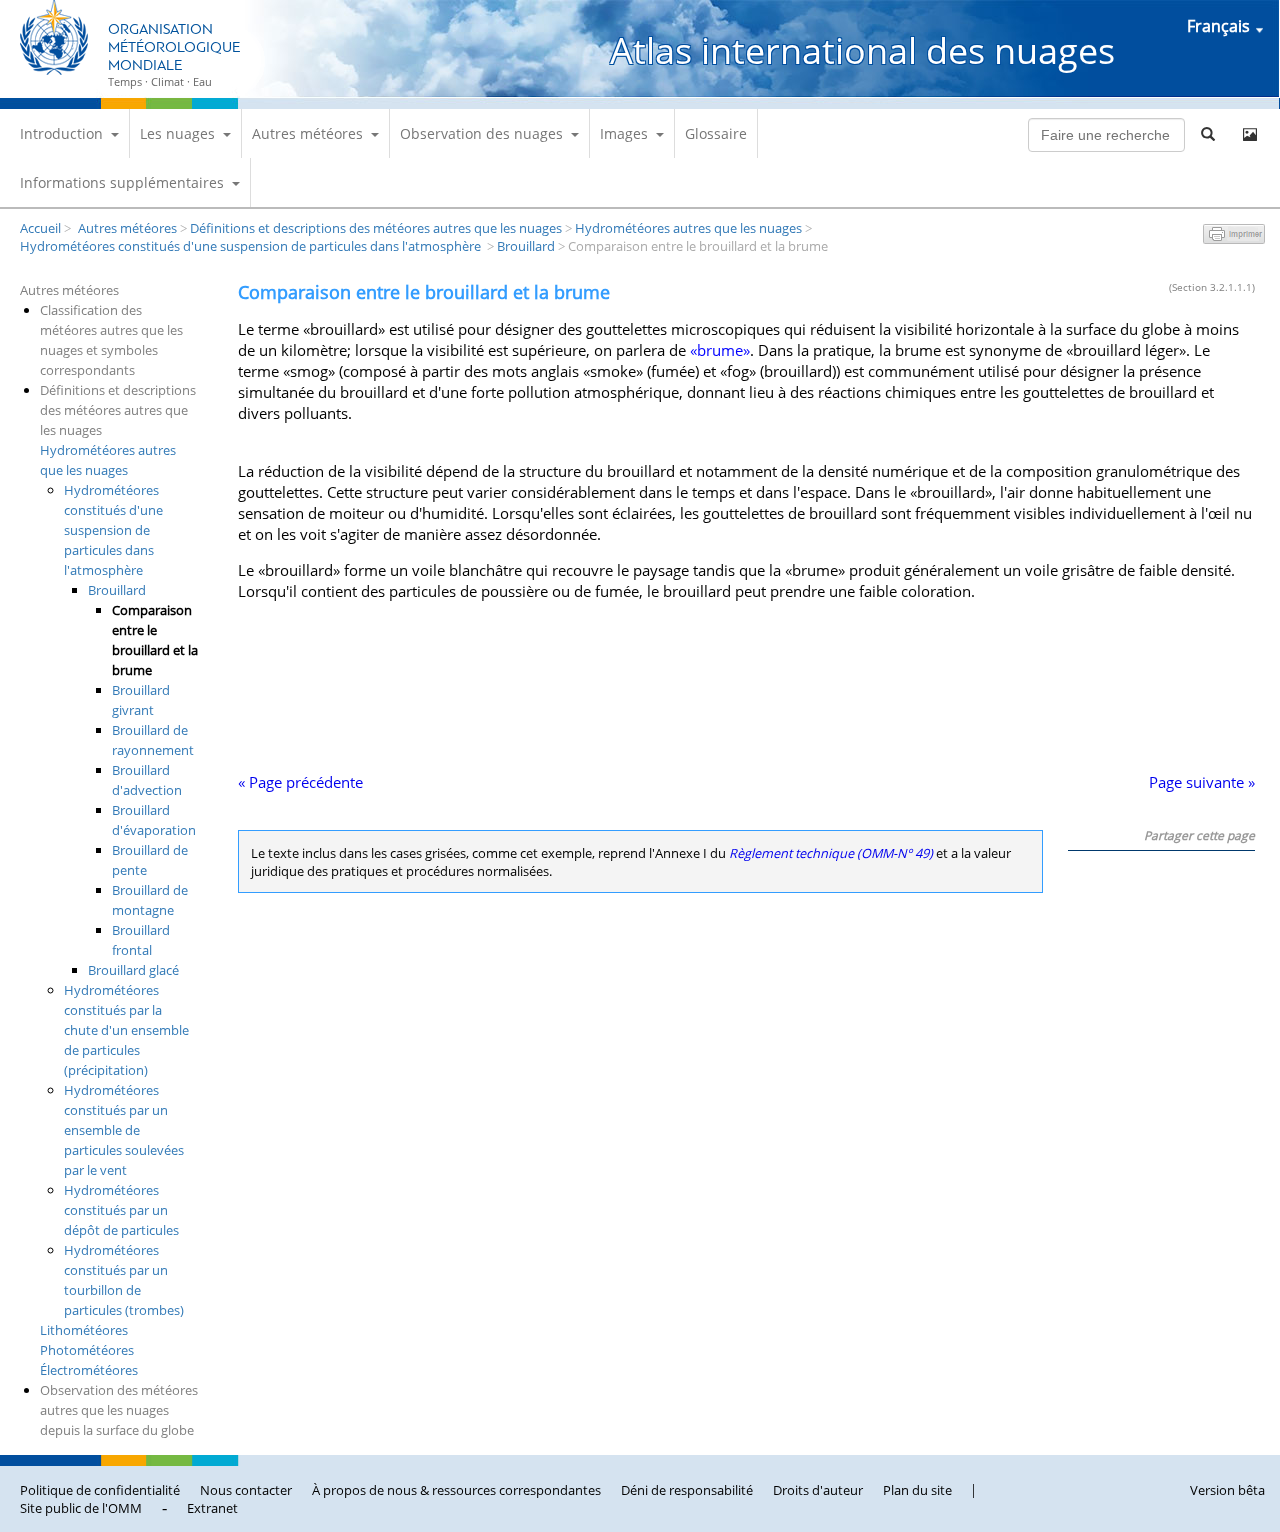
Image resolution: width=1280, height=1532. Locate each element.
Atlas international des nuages (862, 50)
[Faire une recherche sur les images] (1250, 135)
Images (624, 133)
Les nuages (177, 133)
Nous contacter (246, 1490)
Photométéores (87, 1350)
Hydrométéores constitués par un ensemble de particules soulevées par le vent (124, 1130)
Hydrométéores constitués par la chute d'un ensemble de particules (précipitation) (126, 1030)
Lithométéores (84, 1330)
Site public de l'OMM (81, 1508)
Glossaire (716, 133)
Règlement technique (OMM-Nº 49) (831, 853)
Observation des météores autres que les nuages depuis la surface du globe (119, 1410)
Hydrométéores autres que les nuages (688, 228)
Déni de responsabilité (687, 1490)
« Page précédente (300, 782)
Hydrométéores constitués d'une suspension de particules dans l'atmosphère (252, 246)
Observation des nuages (481, 133)
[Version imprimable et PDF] (1234, 238)
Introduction (61, 133)
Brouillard (526, 246)
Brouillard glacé (133, 970)
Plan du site (917, 1490)
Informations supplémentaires (122, 182)
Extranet (212, 1508)
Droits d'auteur (818, 1490)
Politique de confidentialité (100, 1490)
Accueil (40, 228)
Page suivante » (1202, 782)
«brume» (720, 350)
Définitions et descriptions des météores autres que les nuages (376, 228)
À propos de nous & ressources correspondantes (456, 1490)
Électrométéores (89, 1370)
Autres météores (307, 133)
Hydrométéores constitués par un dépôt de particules (121, 1210)
